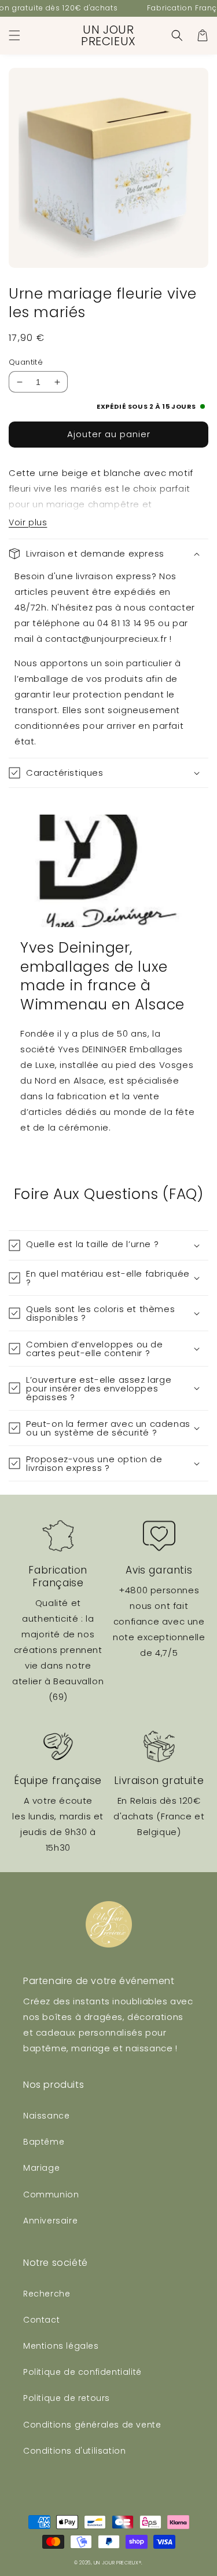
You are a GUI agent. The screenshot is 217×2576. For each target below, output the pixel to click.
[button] (14, 35)
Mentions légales (61, 2346)
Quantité (26, 362)
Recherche (47, 2294)
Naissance (46, 2116)
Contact (41, 2320)
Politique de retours (67, 2398)
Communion (51, 2194)
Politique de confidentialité (82, 2372)
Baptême (44, 2142)
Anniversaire (50, 2221)
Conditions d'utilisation (74, 2451)
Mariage (41, 2168)
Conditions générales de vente (92, 2425)
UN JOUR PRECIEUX (116, 2563)
